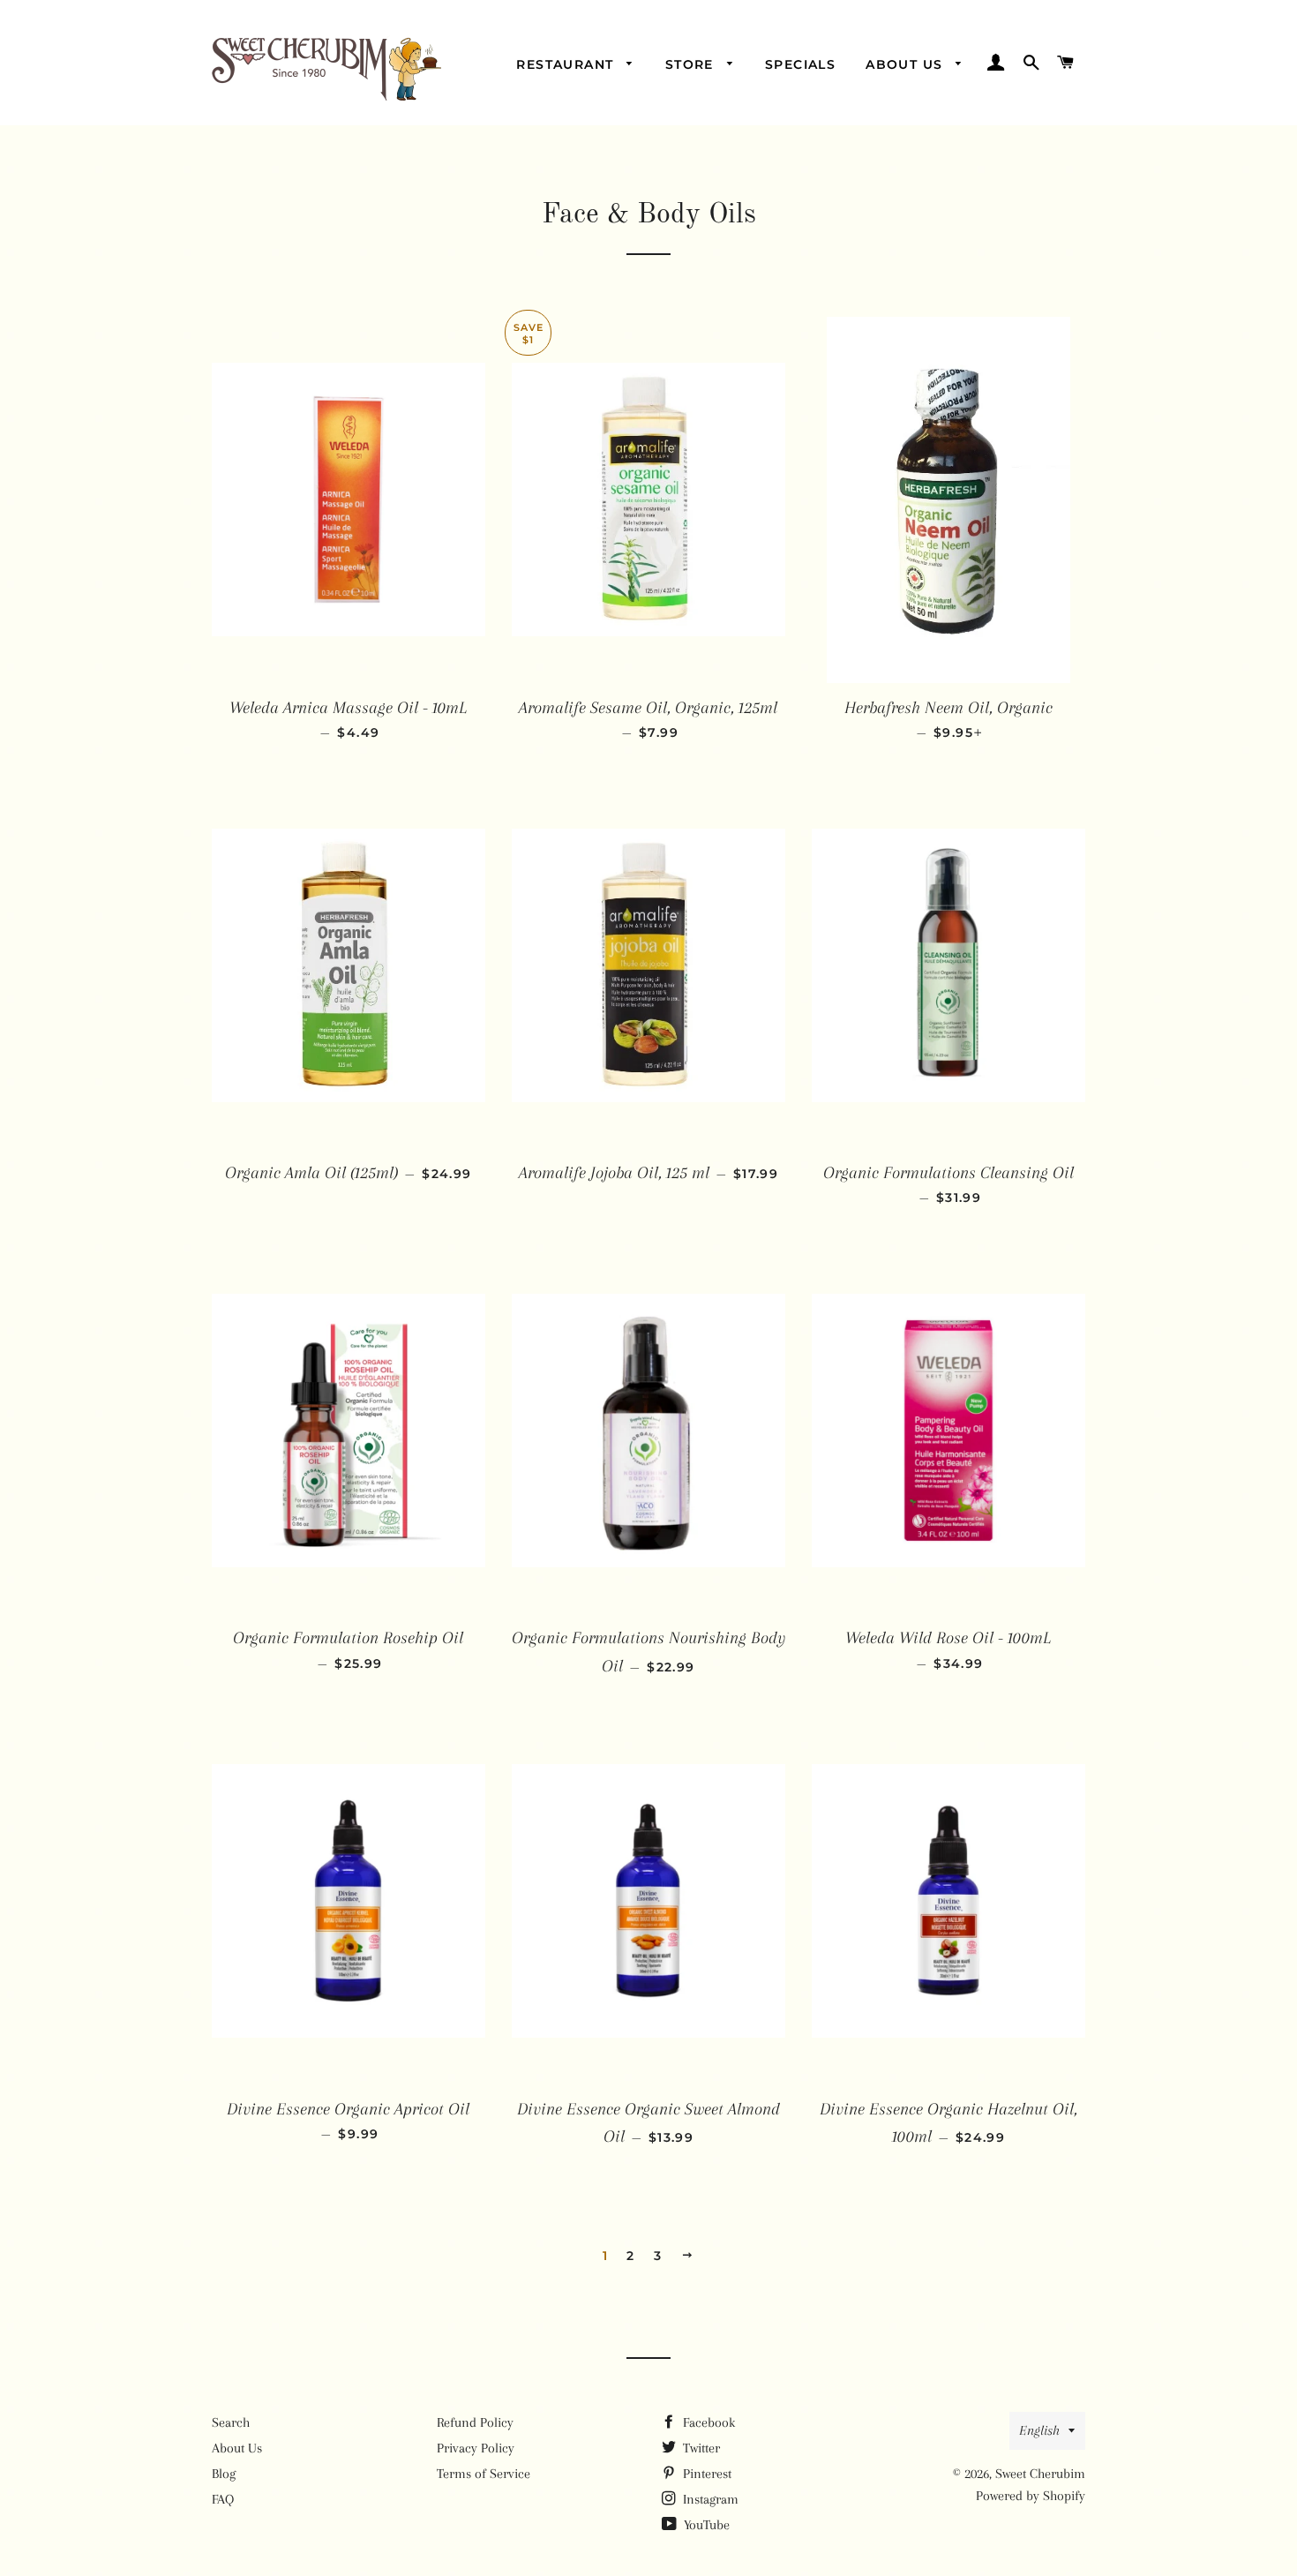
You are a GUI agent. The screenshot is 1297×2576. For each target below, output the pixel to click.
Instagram (709, 2499)
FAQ (223, 2499)
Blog (224, 2474)
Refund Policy (475, 2422)
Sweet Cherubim (1040, 2474)
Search (231, 2422)
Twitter (700, 2448)
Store (692, 64)
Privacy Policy (476, 2448)
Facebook (707, 2422)
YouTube (705, 2525)
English (1039, 2430)
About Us (907, 64)
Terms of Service (484, 2474)
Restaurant (567, 64)
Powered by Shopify (1031, 2496)
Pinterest (705, 2474)
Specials (800, 64)
